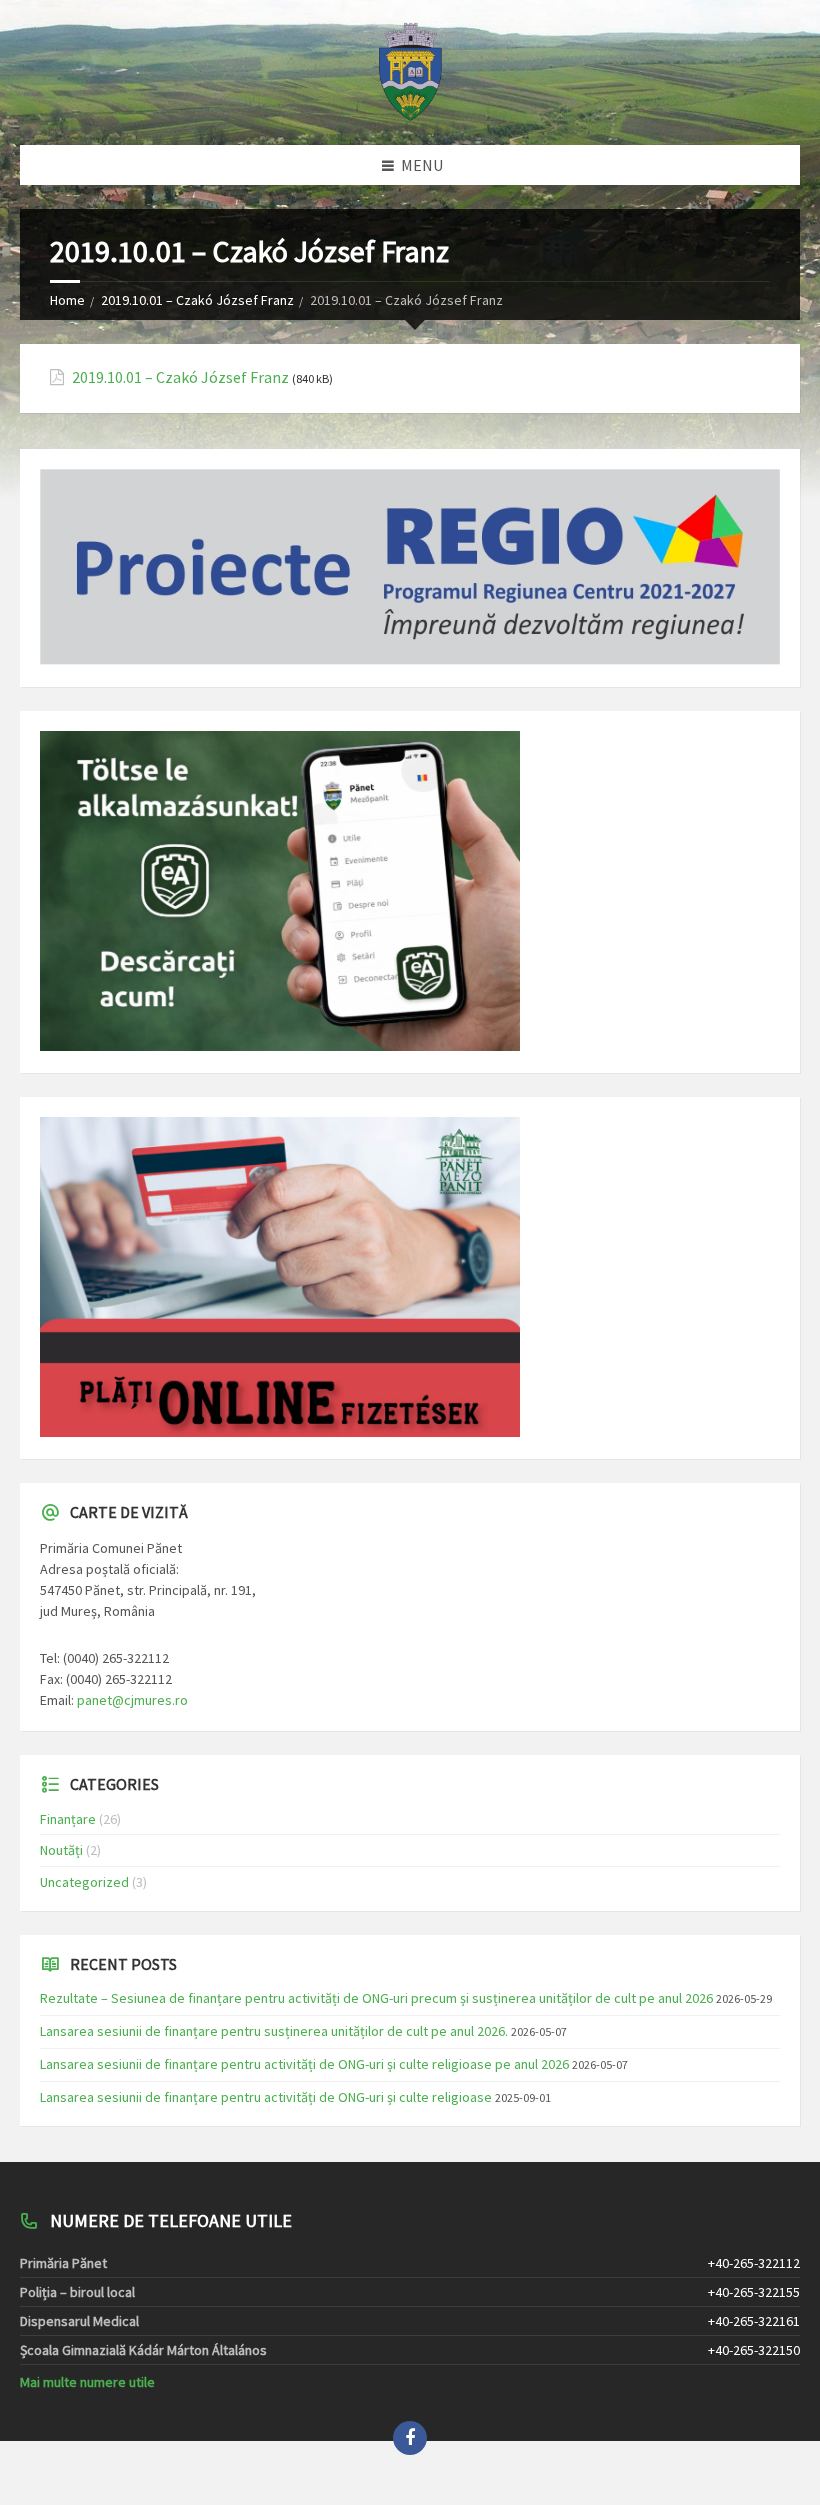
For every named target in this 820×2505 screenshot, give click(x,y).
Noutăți (61, 1850)
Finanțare (68, 1819)
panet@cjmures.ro (132, 1700)
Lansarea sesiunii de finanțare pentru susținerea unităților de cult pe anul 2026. (274, 2031)
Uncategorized (84, 1882)
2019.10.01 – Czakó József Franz (197, 300)
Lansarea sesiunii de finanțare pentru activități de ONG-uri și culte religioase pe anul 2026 (304, 2064)
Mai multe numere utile (87, 2382)
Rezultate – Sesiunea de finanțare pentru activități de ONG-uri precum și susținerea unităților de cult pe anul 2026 (376, 1998)
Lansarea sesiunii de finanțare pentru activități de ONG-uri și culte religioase (266, 2097)
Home (67, 300)
